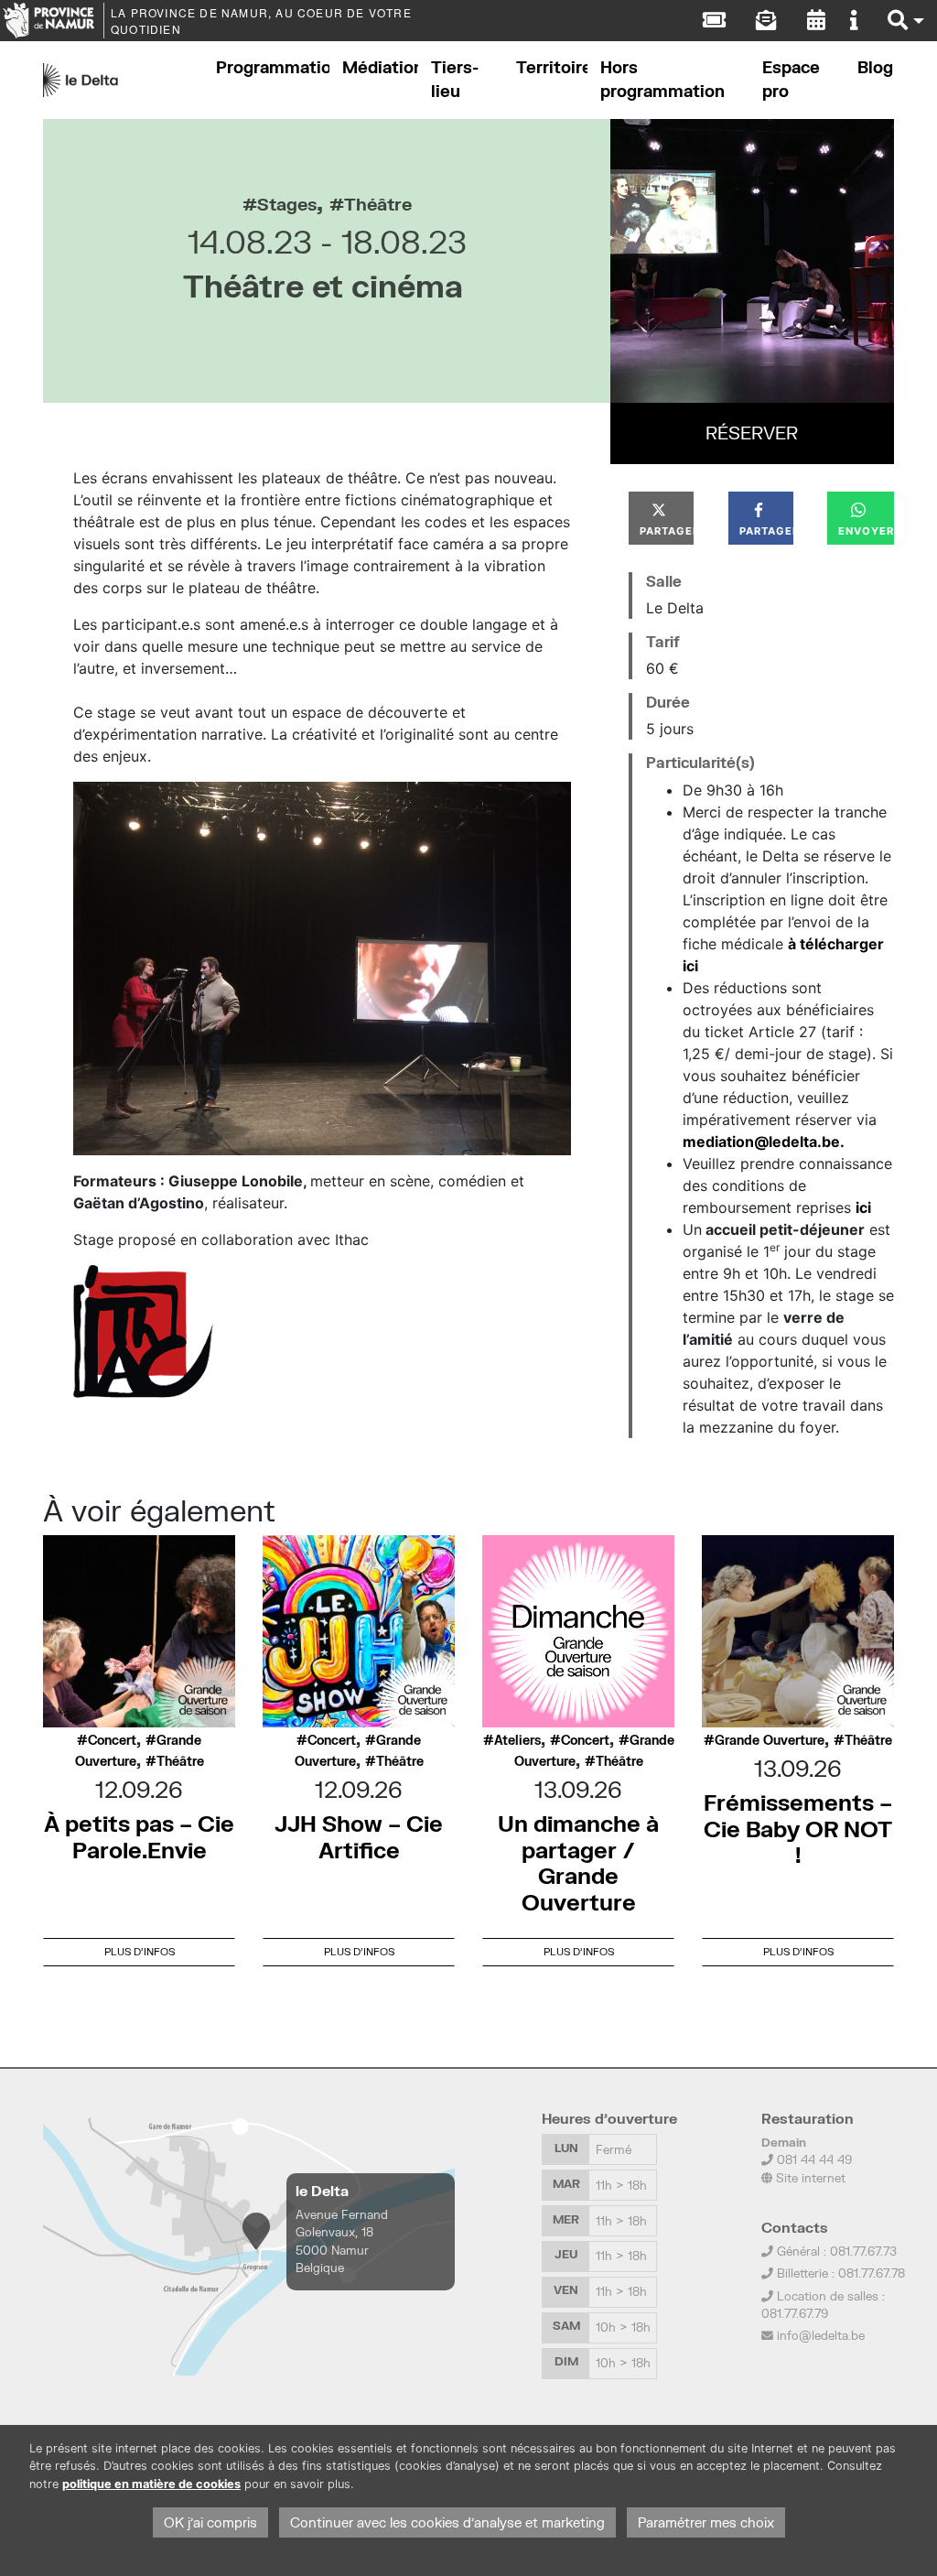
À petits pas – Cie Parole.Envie (139, 1836)
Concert (112, 1740)
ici (863, 1207)
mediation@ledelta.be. (764, 1142)
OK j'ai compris (210, 2522)
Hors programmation (662, 79)
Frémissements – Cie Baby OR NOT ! (798, 1829)
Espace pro (791, 79)
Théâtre (378, 204)
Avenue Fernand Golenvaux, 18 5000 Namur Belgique (342, 2241)
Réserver (752, 433)
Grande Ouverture (770, 1740)
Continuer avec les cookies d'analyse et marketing (447, 2522)
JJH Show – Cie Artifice (359, 1836)
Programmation (273, 67)
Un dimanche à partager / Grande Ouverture (578, 1862)
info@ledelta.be (821, 2335)
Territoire (552, 67)
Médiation (380, 67)
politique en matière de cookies (151, 2484)
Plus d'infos (140, 1951)
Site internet (809, 2178)
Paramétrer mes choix (706, 2522)
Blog (875, 67)
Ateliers (517, 1740)
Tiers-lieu (455, 79)
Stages (287, 204)
